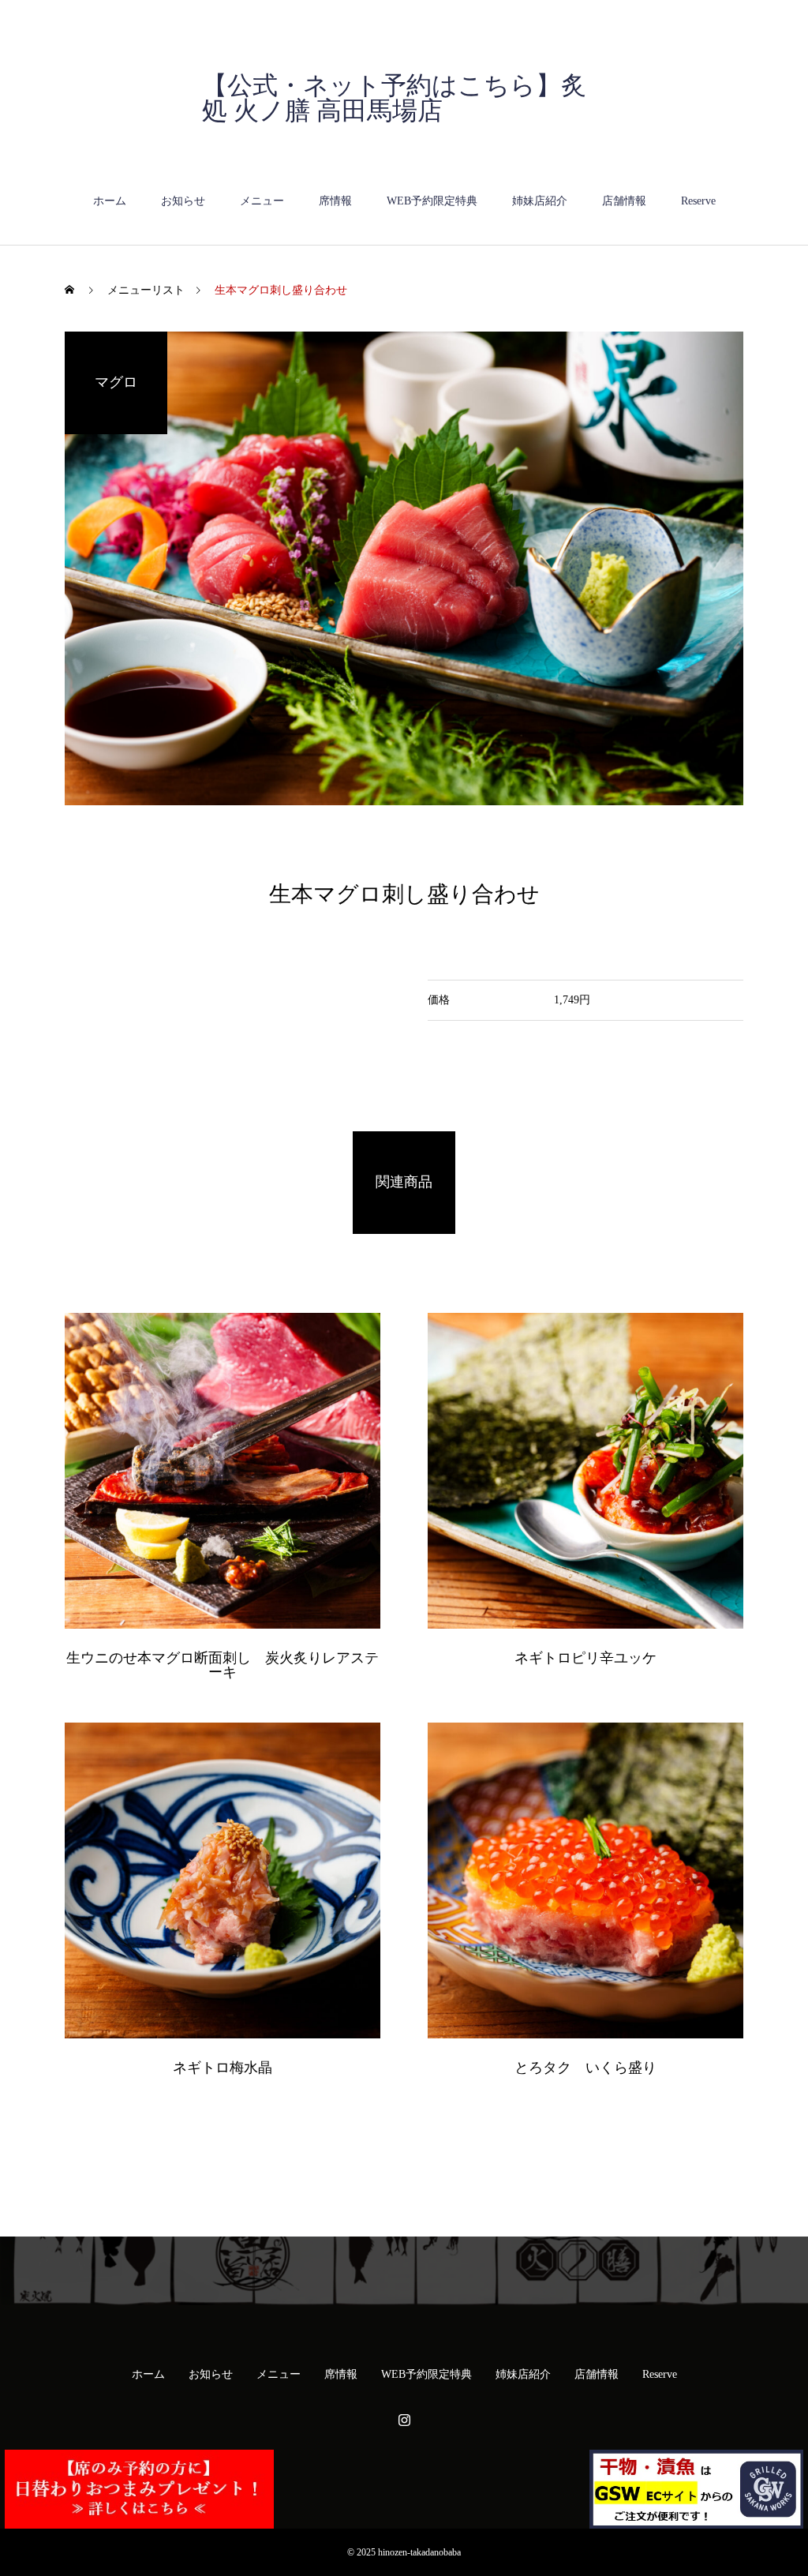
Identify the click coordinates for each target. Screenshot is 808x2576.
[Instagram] (404, 2420)
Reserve (698, 201)
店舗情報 (624, 201)
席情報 (335, 201)
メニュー (262, 201)
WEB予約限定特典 (432, 201)
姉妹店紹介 (540, 201)
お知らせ (183, 201)
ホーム (110, 201)
